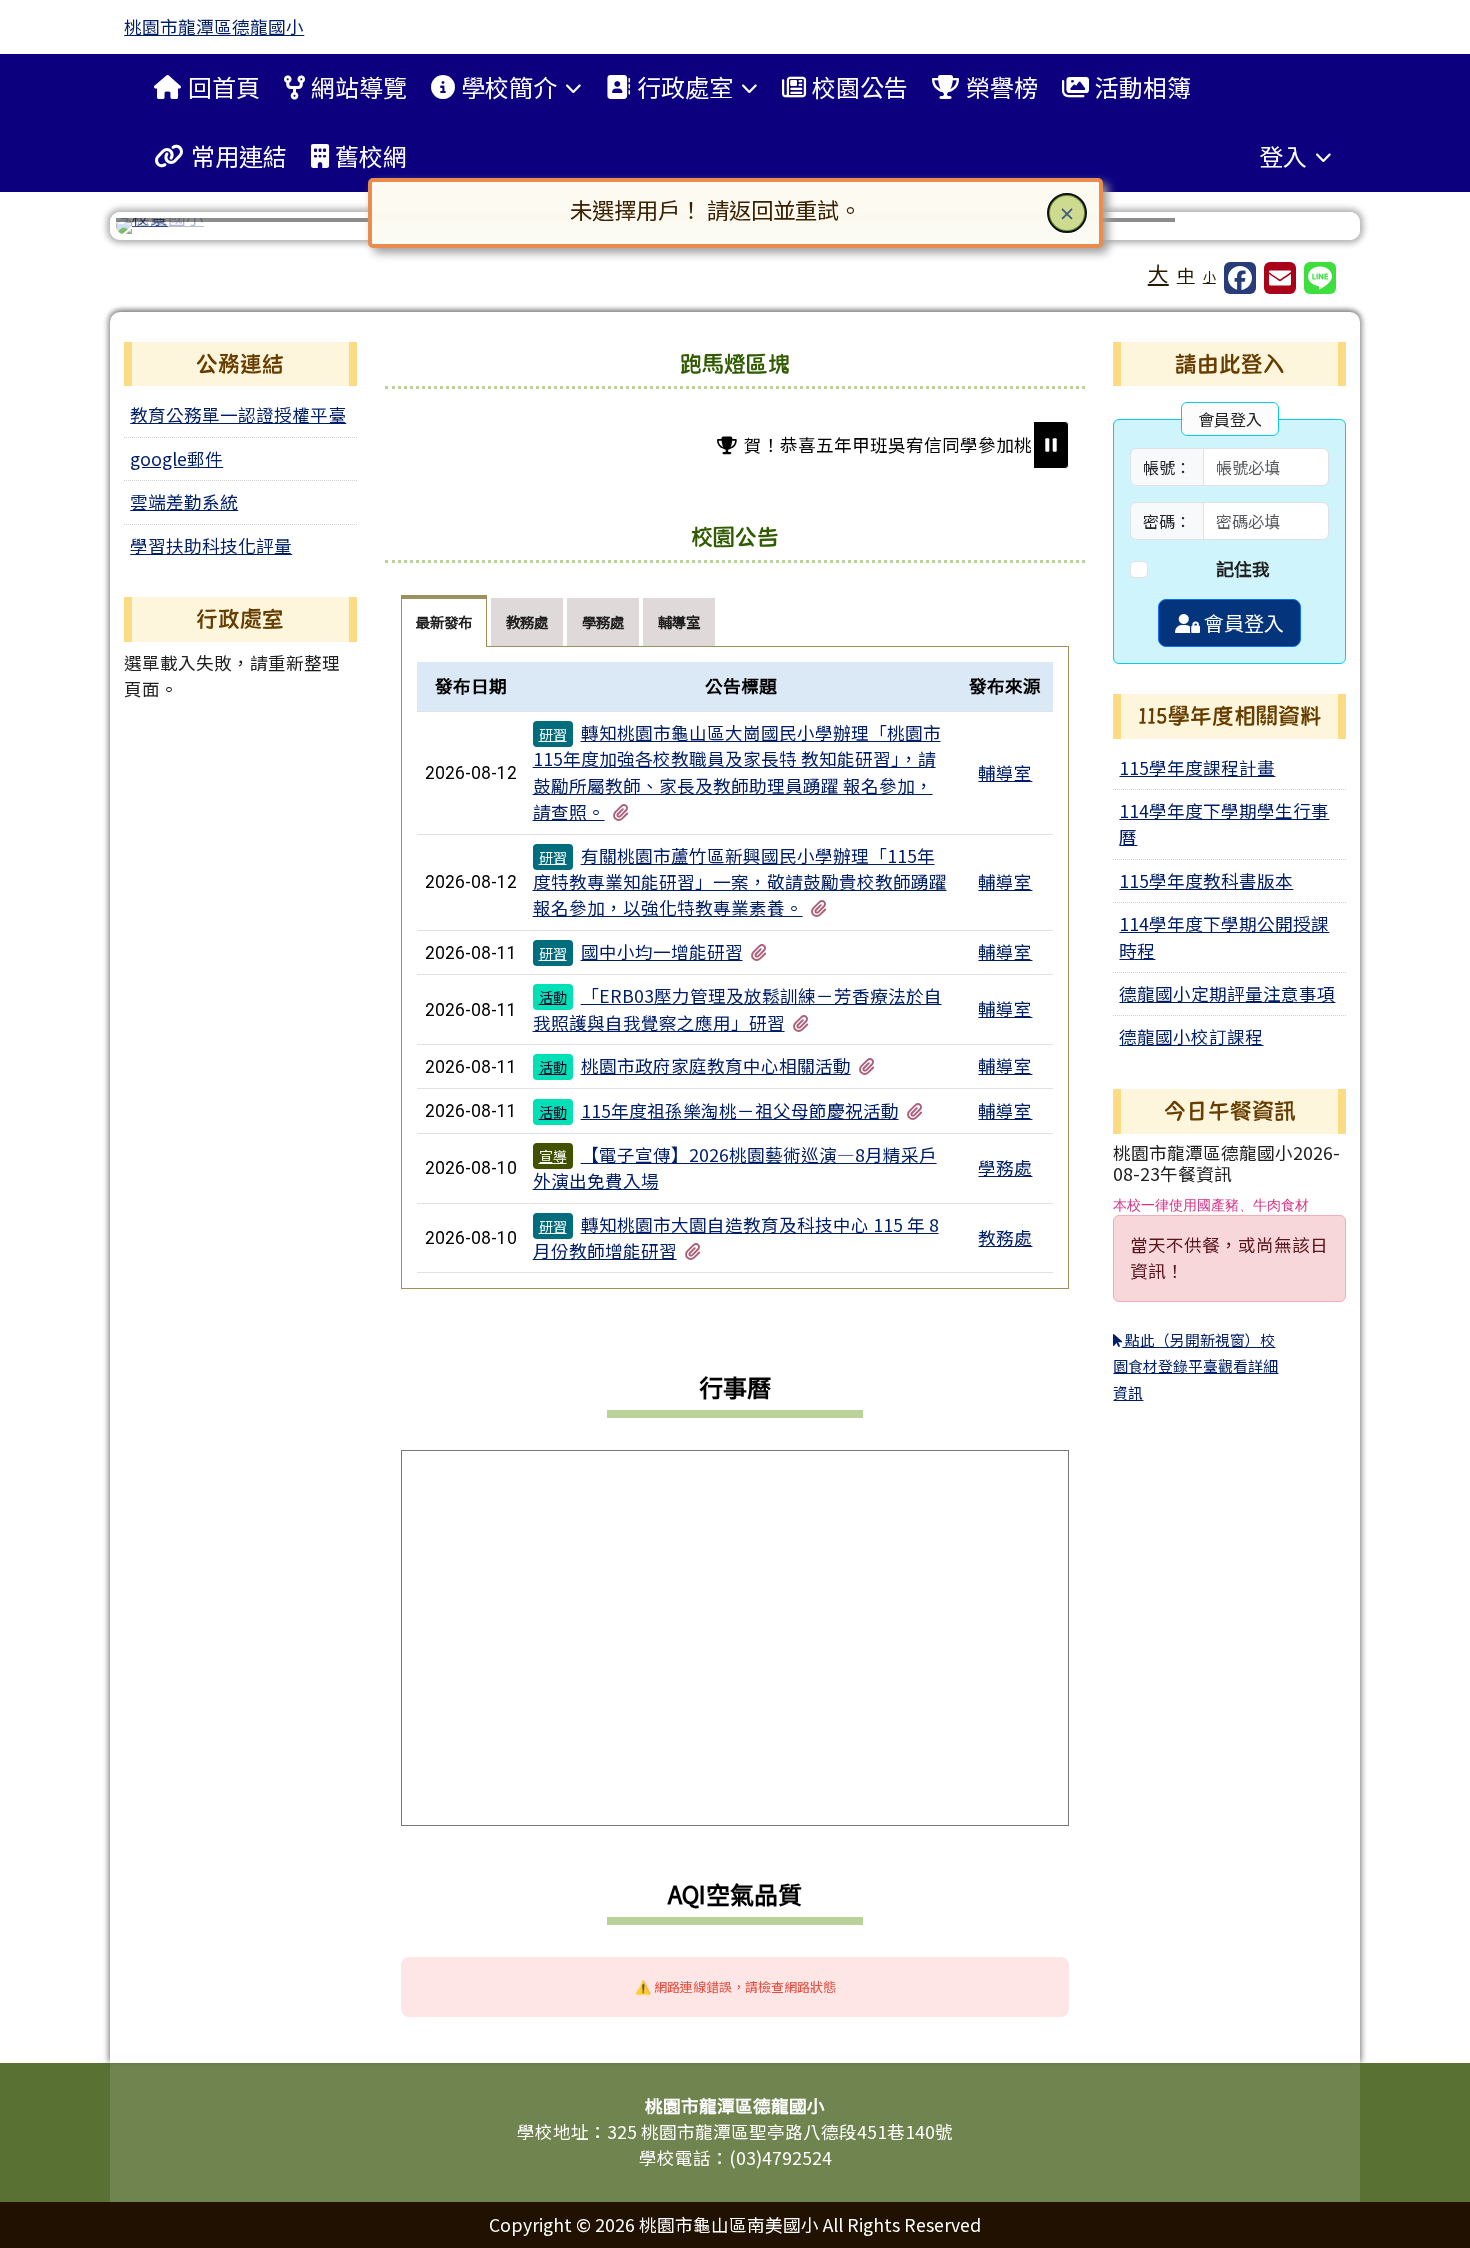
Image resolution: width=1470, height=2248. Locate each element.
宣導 (553, 1156)
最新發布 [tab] (444, 621)
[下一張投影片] (1306, 230)
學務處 (1005, 1167)
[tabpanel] (735, 968)
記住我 (1243, 568)
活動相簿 (1143, 86)
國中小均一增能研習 (662, 951)
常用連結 (239, 155)
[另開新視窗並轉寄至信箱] (1280, 278)
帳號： (1167, 467)
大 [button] (1158, 273)
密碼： (1167, 521)
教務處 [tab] (527, 621)
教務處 (1005, 1237)
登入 (1283, 155)
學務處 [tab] (603, 621)
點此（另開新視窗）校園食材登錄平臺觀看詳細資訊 (1195, 1366)
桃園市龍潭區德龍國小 (214, 26)
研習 (553, 734)
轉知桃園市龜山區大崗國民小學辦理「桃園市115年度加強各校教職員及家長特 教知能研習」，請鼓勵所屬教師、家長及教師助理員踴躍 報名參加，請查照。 (737, 772)
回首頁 (224, 86)
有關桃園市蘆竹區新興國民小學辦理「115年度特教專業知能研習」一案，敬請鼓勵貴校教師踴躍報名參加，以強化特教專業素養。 (740, 882)
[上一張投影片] (164, 230)
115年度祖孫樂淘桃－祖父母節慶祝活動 (740, 1110)
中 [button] (1186, 274)
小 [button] (1209, 276)
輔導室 (1005, 772)
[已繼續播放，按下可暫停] (1051, 445)
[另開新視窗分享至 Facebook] (1240, 278)
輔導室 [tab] (679, 621)
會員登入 (1242, 622)
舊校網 (371, 155)
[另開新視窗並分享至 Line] (1320, 278)
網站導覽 (359, 86)
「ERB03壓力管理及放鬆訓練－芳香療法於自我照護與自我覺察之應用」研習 (737, 1008)
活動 (553, 997)
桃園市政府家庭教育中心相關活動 (716, 1065)
